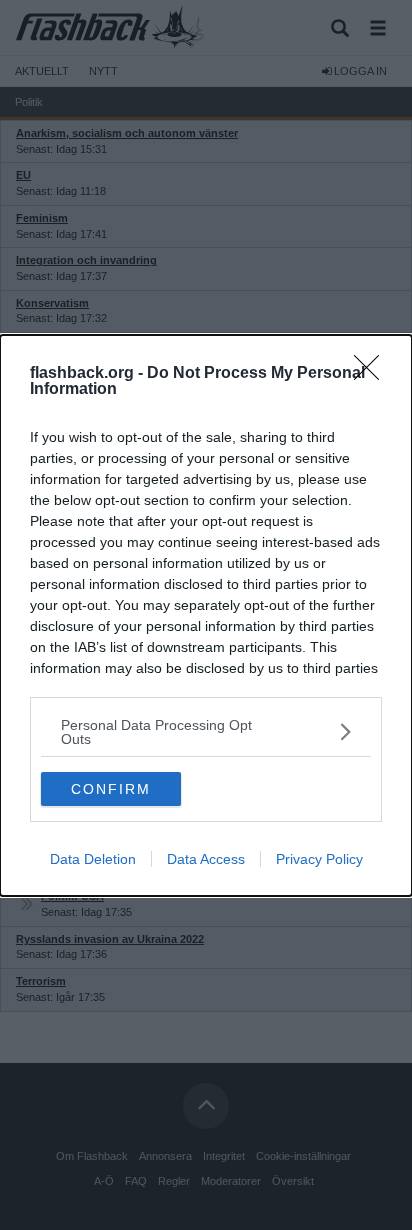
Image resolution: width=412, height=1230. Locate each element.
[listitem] (206, 732)
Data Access (206, 859)
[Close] (373, 374)
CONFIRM (111, 789)
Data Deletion (93, 859)
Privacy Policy (319, 859)
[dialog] (206, 615)
